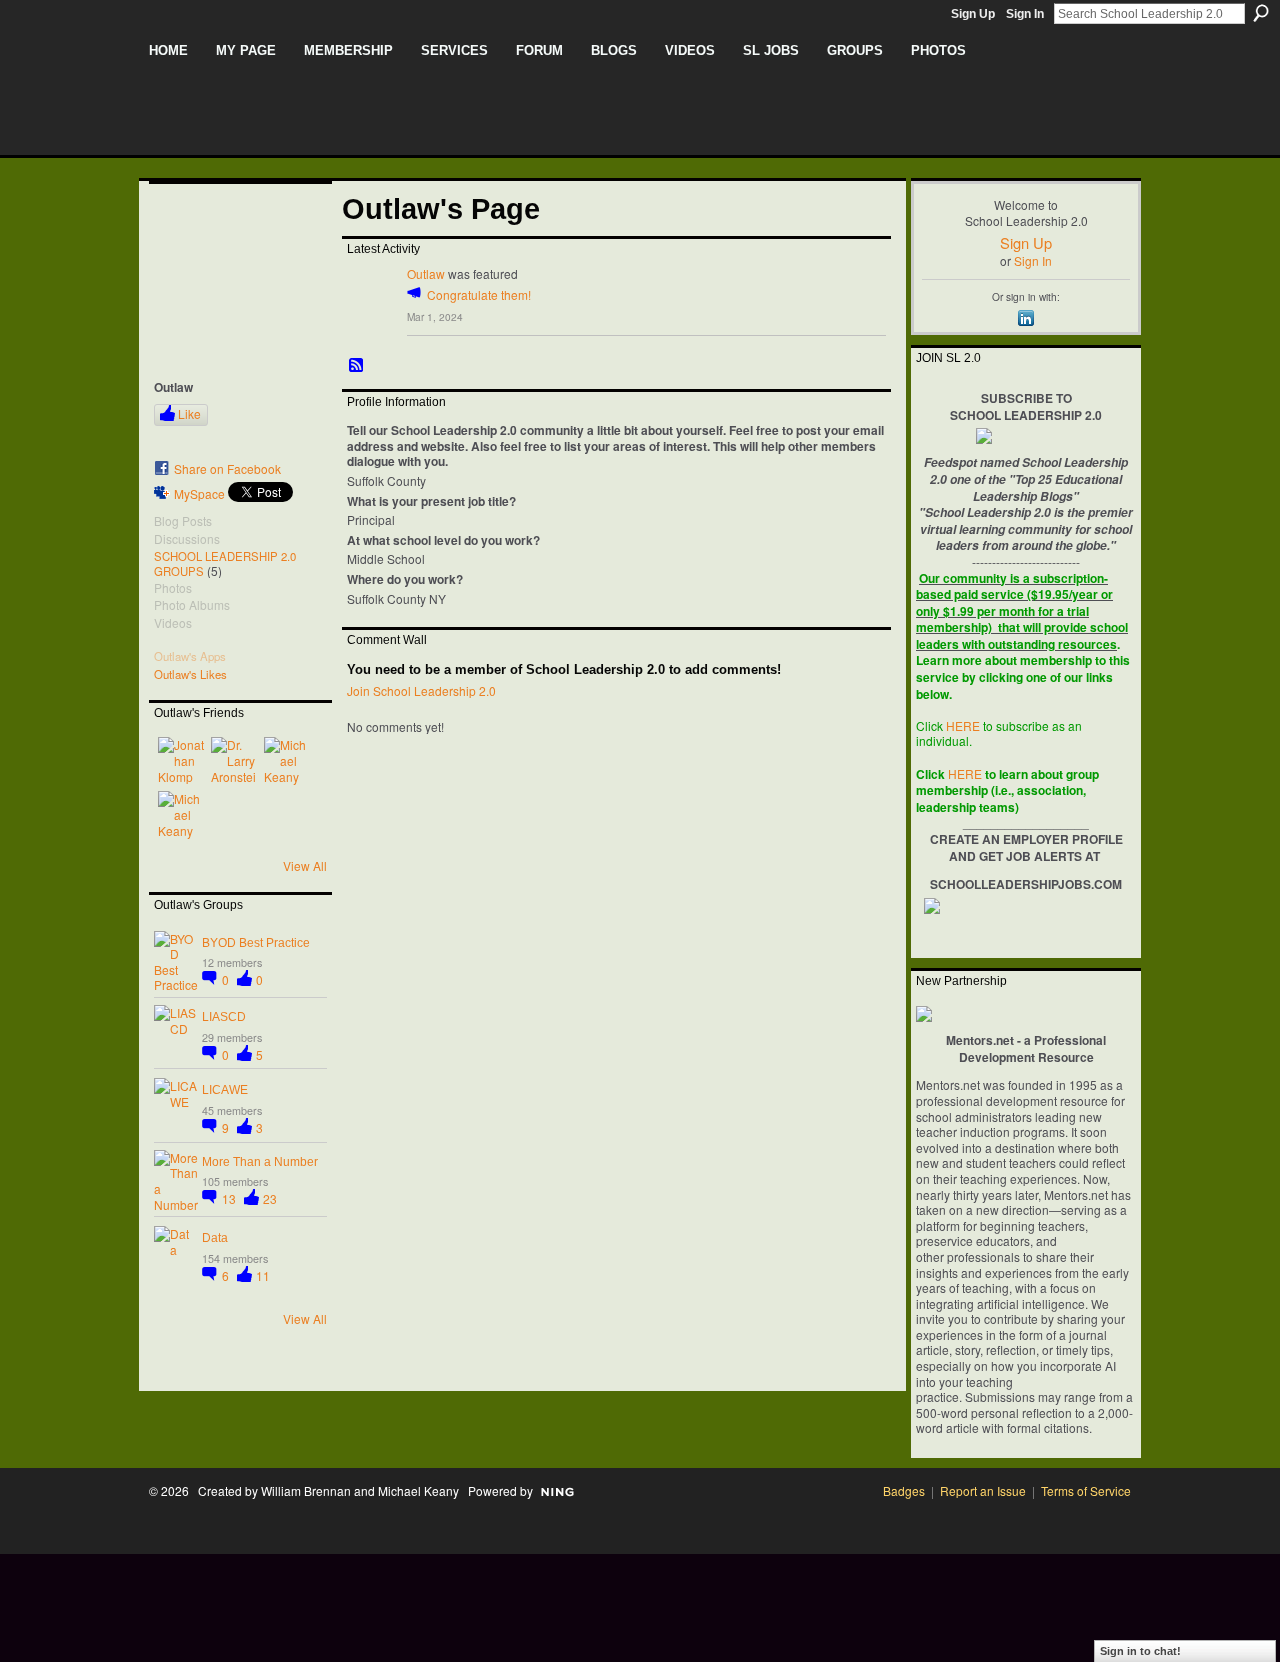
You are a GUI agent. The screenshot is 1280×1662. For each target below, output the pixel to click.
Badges (904, 1490)
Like (189, 413)
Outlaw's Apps (190, 656)
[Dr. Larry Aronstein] (235, 761)
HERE (963, 725)
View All (305, 865)
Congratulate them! (479, 294)
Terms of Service (1086, 1490)
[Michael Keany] (288, 761)
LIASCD (224, 1017)
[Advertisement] (513, 1599)
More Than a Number (260, 1162)
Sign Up (973, 14)
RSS (357, 366)
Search (1261, 13)
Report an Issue (983, 1490)
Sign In (1025, 14)
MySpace (199, 493)
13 (230, 1198)
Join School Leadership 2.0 (421, 690)
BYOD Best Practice (256, 943)
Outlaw (426, 273)
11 (263, 1275)
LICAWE (225, 1090)
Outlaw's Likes (190, 674)
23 (270, 1198)
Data (215, 1238)
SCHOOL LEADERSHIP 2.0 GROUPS (225, 563)
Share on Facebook (227, 468)
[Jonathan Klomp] (182, 761)
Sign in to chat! (1140, 1651)
